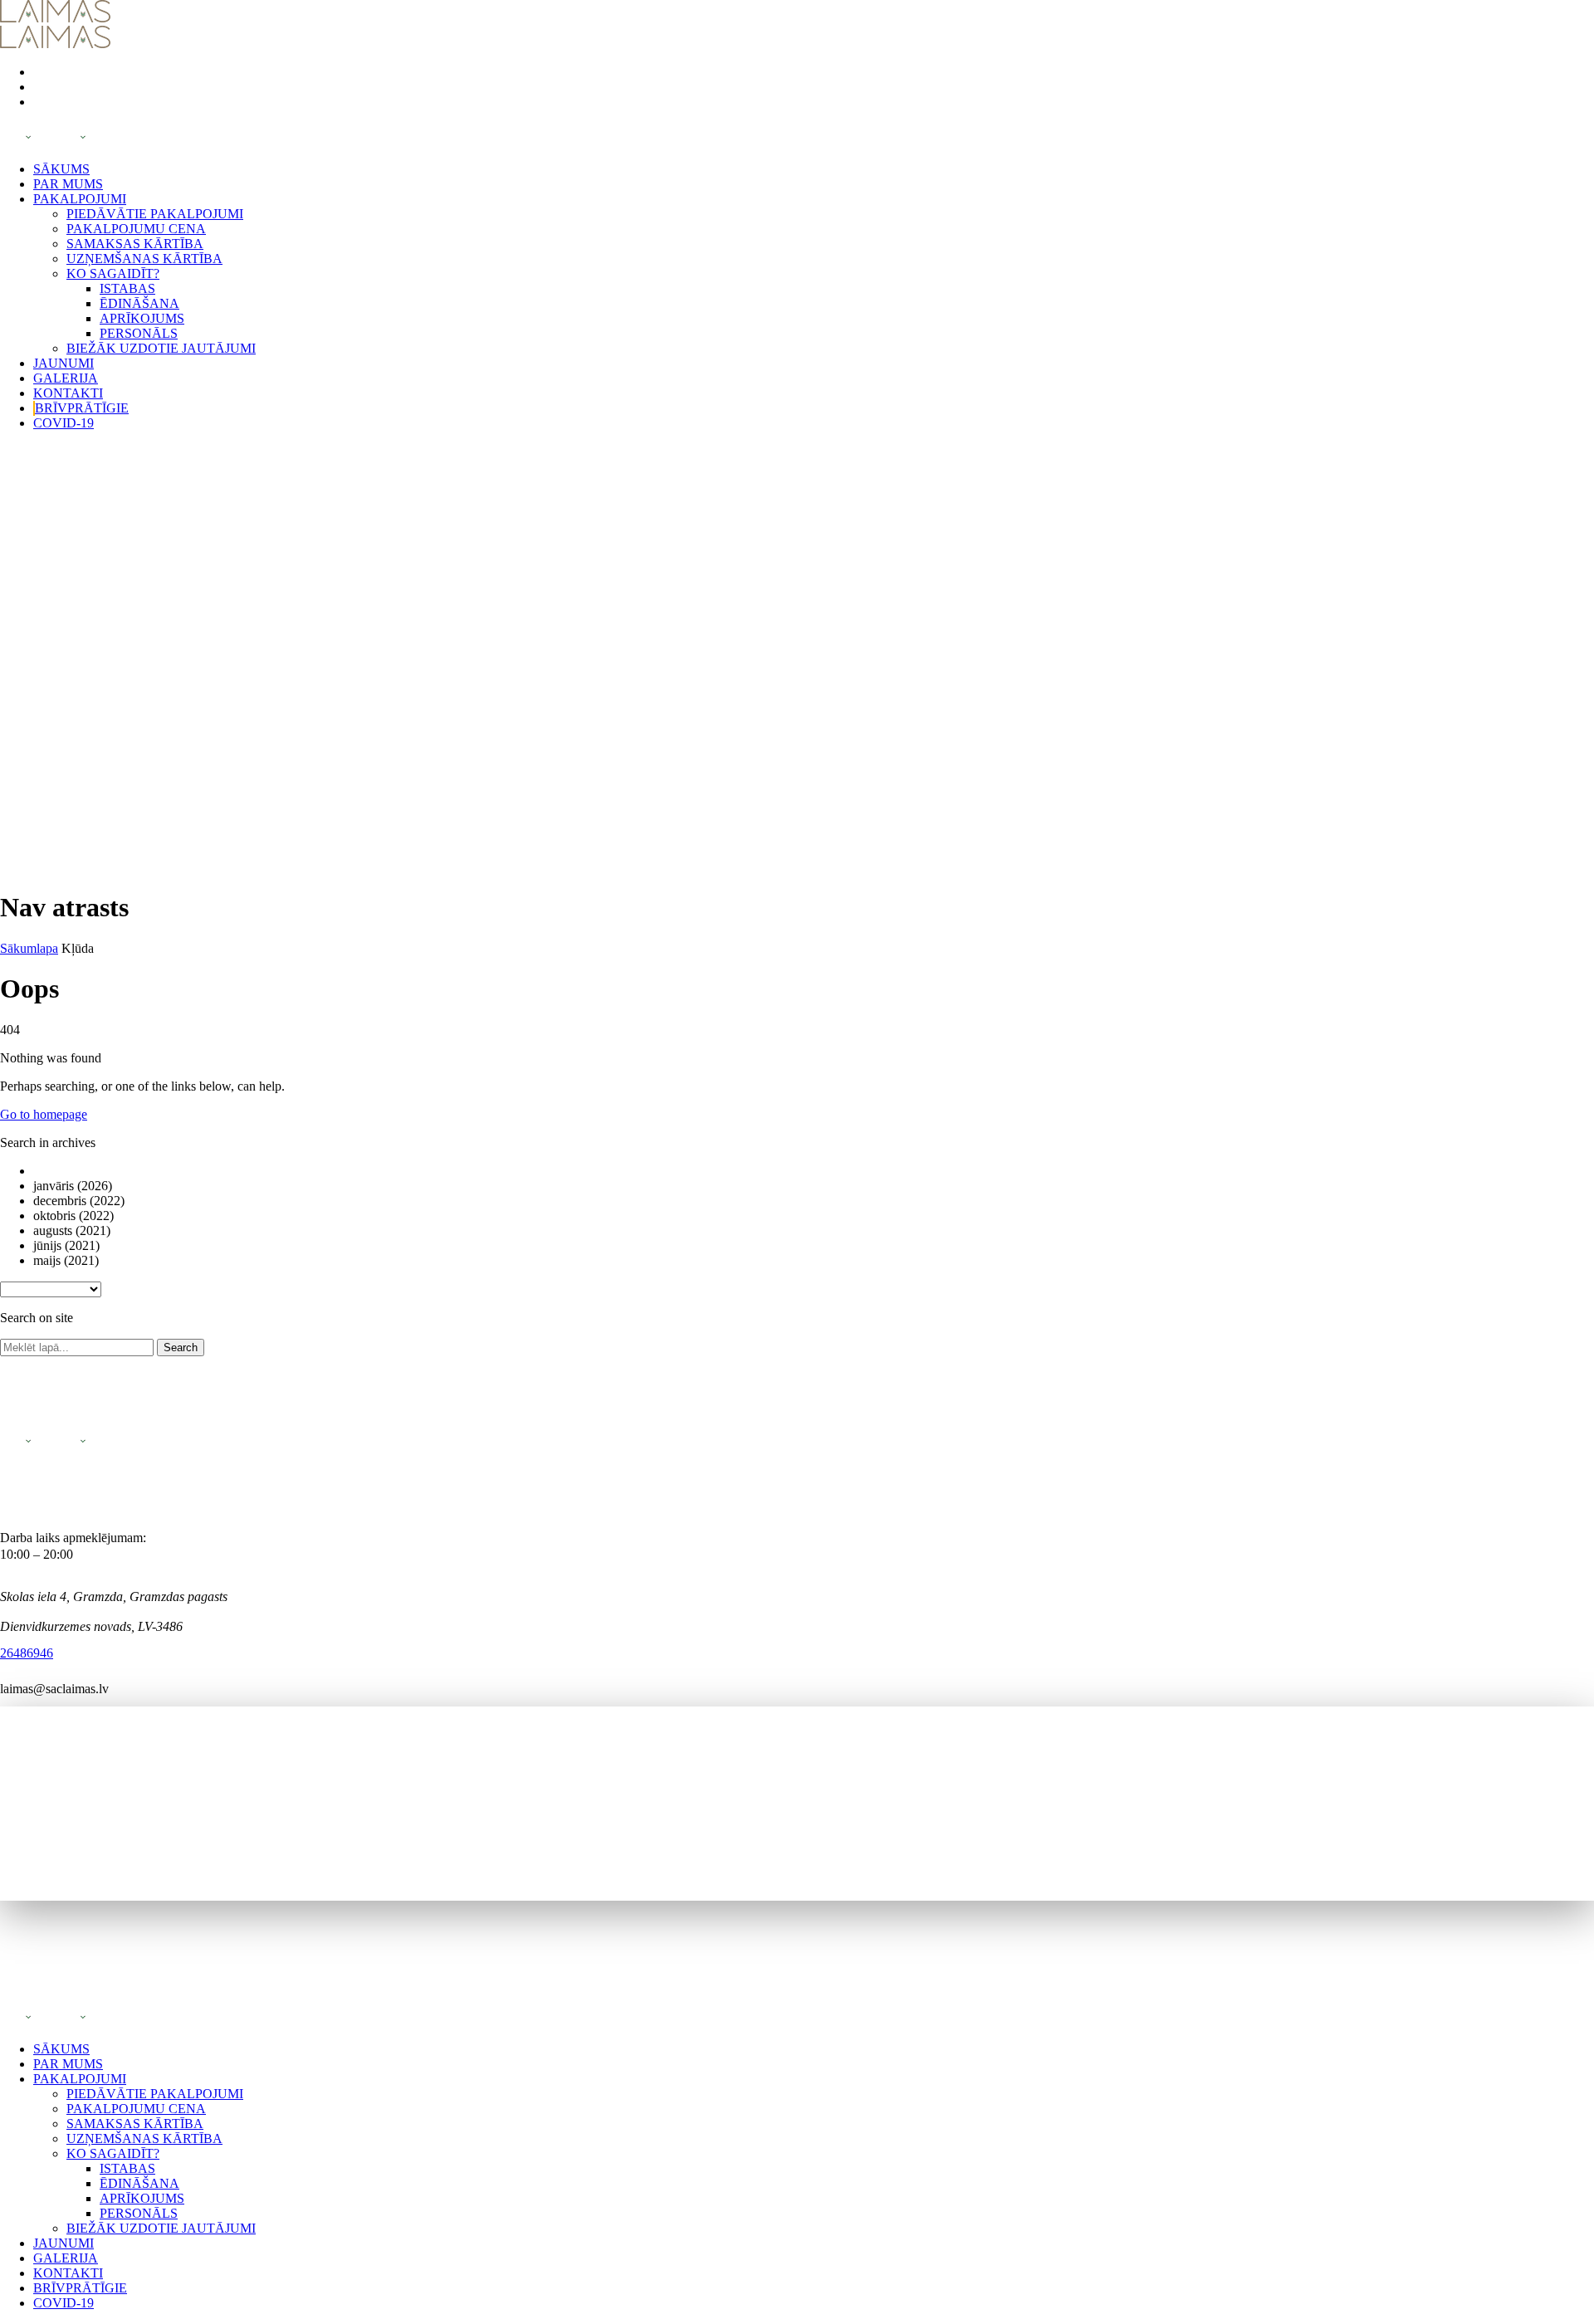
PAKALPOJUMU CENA (136, 229)
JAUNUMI (64, 363)
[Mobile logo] (55, 2021)
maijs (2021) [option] (66, 1260)
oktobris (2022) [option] (73, 1216)
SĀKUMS (61, 169)
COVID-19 (64, 423)
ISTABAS (127, 288)
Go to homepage (44, 1114)
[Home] (55, 18)
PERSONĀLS (139, 333)
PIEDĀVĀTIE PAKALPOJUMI (155, 214)
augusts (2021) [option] (72, 1230)
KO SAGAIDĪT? (113, 273)
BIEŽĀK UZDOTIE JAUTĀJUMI (161, 348)
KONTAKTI (68, 393)
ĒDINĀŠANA (139, 303)
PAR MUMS (68, 184)
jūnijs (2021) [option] (66, 1245)
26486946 (27, 1653)
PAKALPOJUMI (80, 199)
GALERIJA (66, 378)
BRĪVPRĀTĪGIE (82, 408)
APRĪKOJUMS (142, 318)
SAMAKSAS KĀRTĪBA (135, 244)
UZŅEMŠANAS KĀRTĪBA (144, 259)
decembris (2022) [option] (79, 1201)
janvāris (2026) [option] (73, 1186)
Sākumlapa (29, 948)
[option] (814, 1171)
